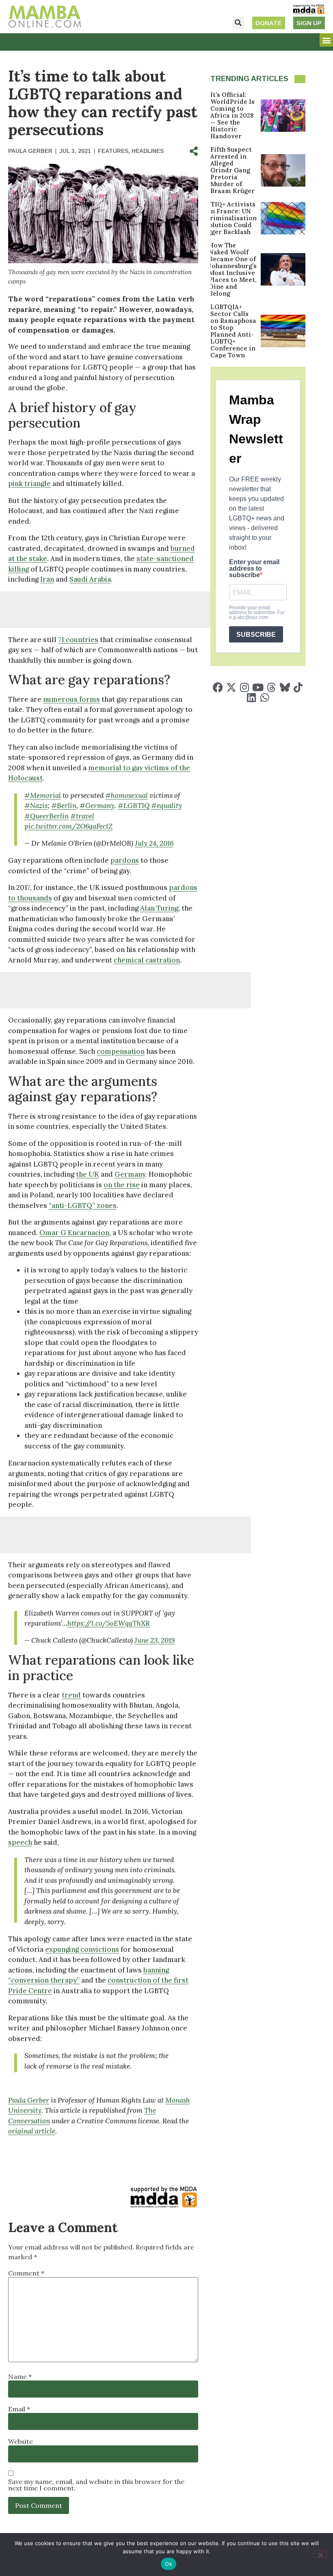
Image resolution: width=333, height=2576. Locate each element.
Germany (130, 1174)
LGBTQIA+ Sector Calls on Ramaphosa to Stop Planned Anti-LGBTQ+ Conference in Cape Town (233, 331)
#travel (82, 816)
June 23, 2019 (155, 1640)
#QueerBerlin (46, 816)
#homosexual (126, 795)
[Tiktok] (298, 687)
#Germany (97, 806)
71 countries (78, 640)
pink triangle (29, 483)
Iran (47, 579)
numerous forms (71, 699)
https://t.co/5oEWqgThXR (109, 1623)
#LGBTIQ (134, 806)
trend (71, 1695)
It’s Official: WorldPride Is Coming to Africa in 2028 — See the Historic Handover (232, 115)
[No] (320, 2554)
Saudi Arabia (90, 579)
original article (32, 2131)
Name (20, 2376)
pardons (125, 860)
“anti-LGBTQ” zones (83, 1205)
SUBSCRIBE (256, 635)
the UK (88, 1174)
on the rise (122, 1185)
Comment (26, 2273)
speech (20, 1842)
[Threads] (271, 687)
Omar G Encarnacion (74, 1233)
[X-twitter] (231, 687)
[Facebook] (218, 687)
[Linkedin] (251, 697)
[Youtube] (258, 687)
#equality (166, 806)
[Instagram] (245, 687)
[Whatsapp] (265, 697)
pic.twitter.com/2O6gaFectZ (68, 826)
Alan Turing (159, 908)
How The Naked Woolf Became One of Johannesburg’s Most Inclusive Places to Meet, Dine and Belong (233, 269)
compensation (121, 1051)
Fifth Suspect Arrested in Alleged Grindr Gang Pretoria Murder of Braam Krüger (232, 170)
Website (21, 2441)
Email (19, 2409)
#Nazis (36, 806)
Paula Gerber (29, 2100)
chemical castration (147, 960)
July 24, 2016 (154, 843)
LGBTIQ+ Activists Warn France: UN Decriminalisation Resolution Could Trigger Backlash (227, 218)
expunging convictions (82, 1949)
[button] (238, 23)
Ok (169, 2564)
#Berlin (64, 806)
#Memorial (43, 795)
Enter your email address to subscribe (254, 569)
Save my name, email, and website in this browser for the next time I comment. (96, 2485)
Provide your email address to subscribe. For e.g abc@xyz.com (257, 612)
